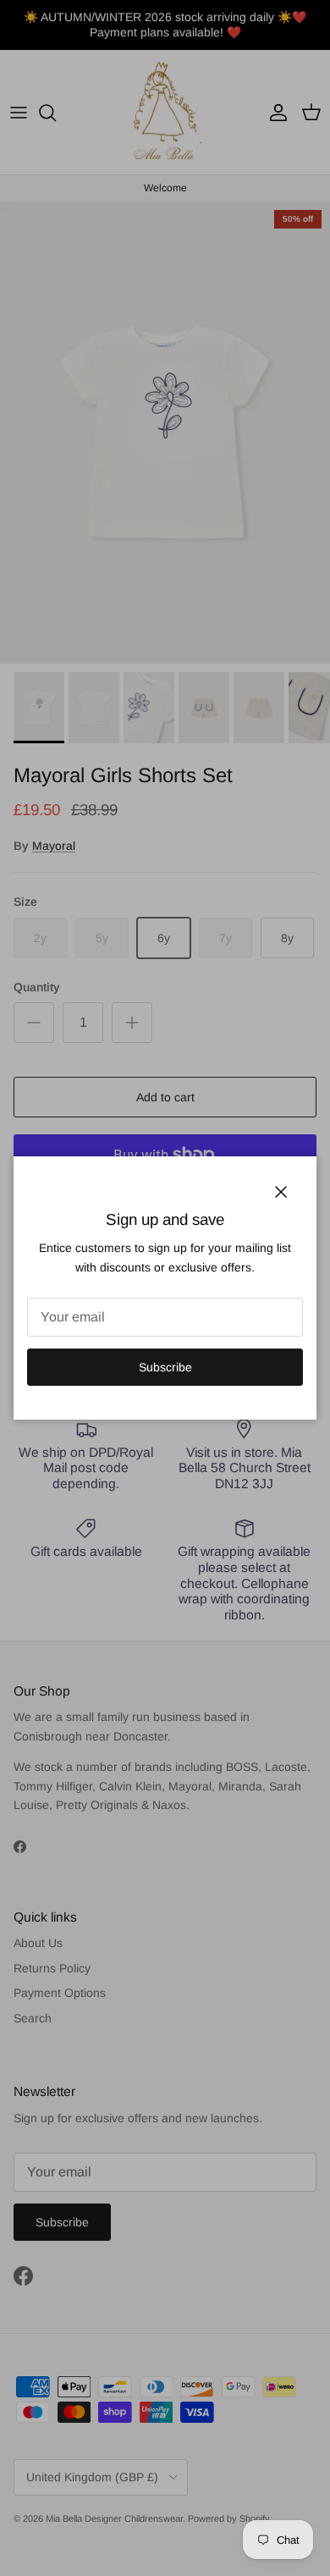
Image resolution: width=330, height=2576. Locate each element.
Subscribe (165, 1367)
